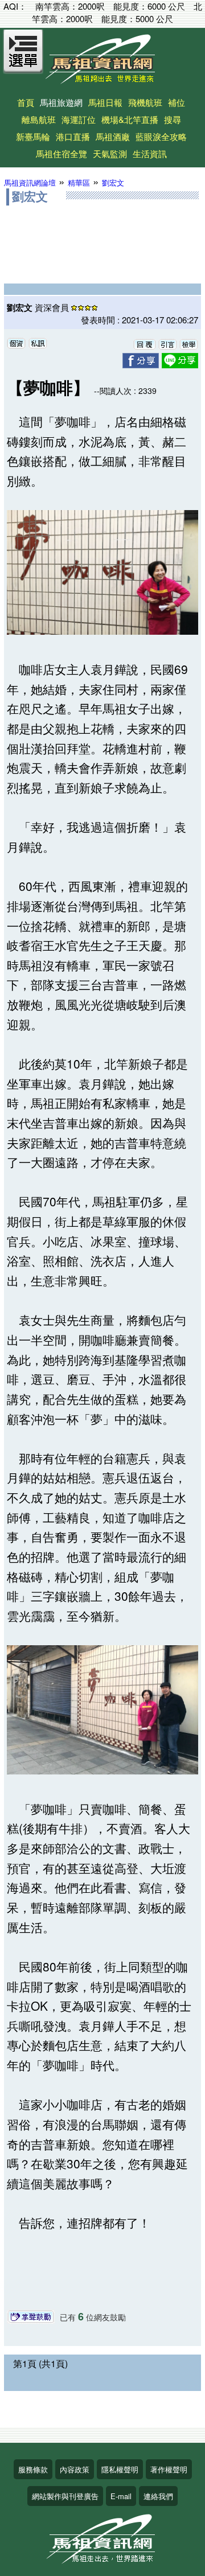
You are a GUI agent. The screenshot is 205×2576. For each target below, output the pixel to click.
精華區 (79, 182)
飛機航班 (145, 102)
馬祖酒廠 (113, 136)
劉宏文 (113, 182)
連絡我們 (158, 2496)
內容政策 (75, 2469)
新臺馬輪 (33, 136)
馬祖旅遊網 (61, 102)
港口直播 (73, 136)
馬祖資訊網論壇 (30, 182)
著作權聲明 (169, 2469)
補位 (177, 102)
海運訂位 (79, 119)
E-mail (121, 2496)
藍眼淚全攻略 (161, 136)
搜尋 (173, 119)
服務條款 (33, 2469)
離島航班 (39, 119)
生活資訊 (150, 153)
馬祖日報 (105, 102)
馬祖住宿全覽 (61, 153)
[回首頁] (102, 80)
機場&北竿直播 (130, 119)
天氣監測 (110, 153)
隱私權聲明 (120, 2469)
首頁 (26, 102)
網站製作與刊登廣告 (65, 2496)
